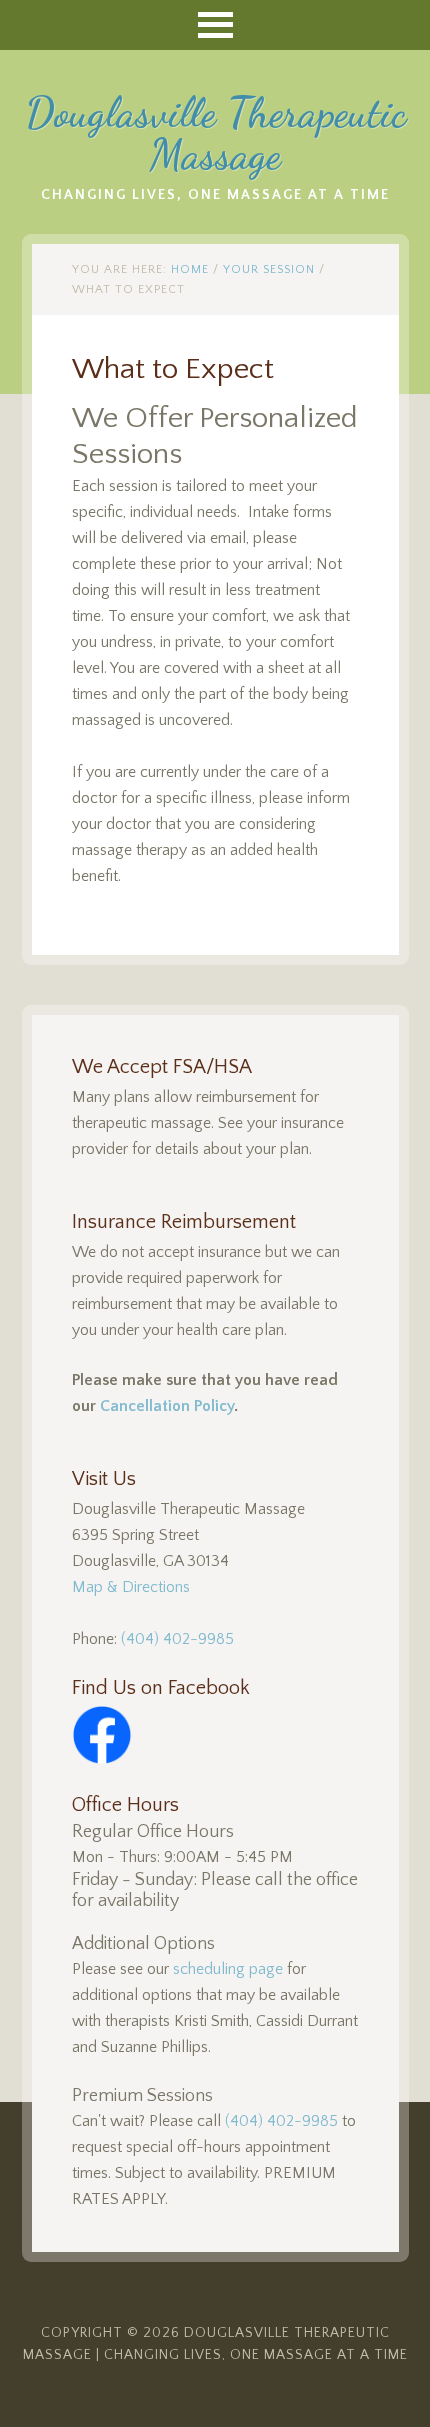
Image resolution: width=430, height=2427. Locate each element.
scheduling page (228, 1969)
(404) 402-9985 (177, 1639)
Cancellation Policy (167, 1406)
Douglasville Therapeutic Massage (215, 133)
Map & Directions (131, 1587)
